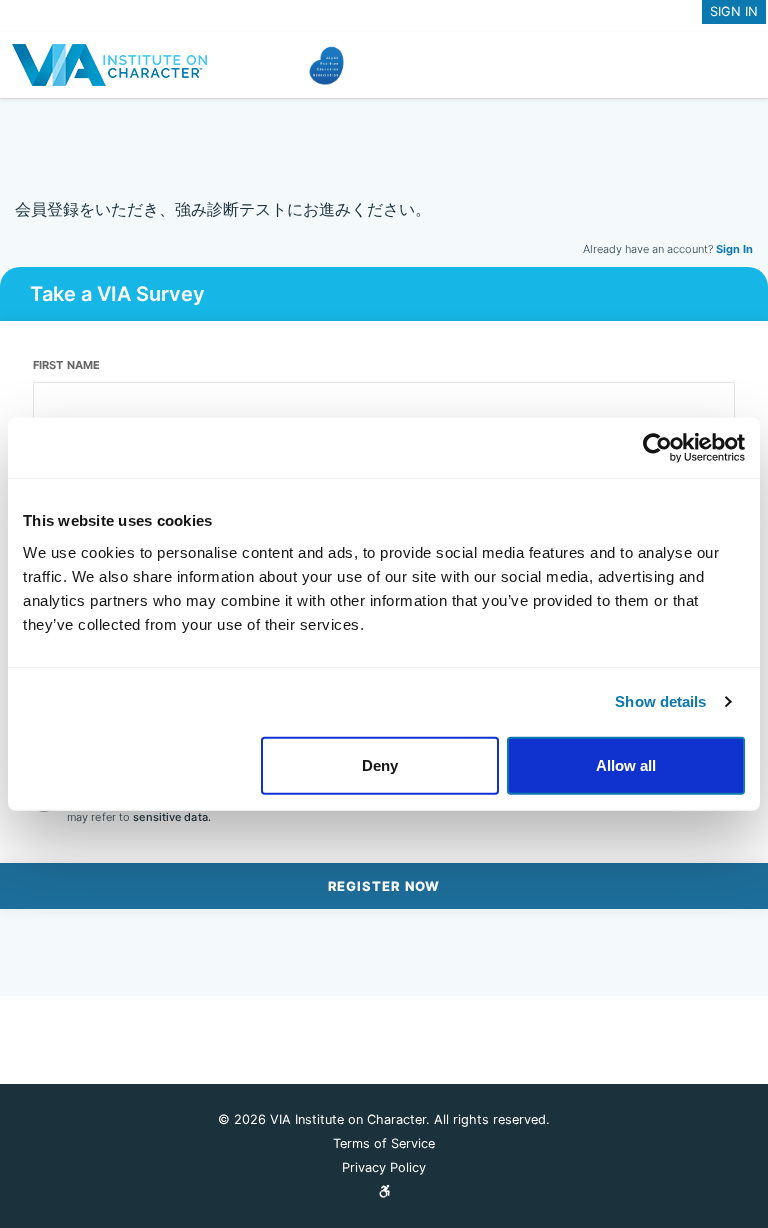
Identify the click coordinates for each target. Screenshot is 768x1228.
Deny (380, 764)
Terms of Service (384, 1143)
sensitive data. (172, 817)
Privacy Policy (384, 1167)
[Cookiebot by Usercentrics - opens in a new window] (657, 448)
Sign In (734, 249)
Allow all (626, 764)
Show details (660, 701)
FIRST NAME (66, 365)
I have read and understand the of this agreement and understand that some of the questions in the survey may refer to (398, 808)
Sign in (734, 11)
